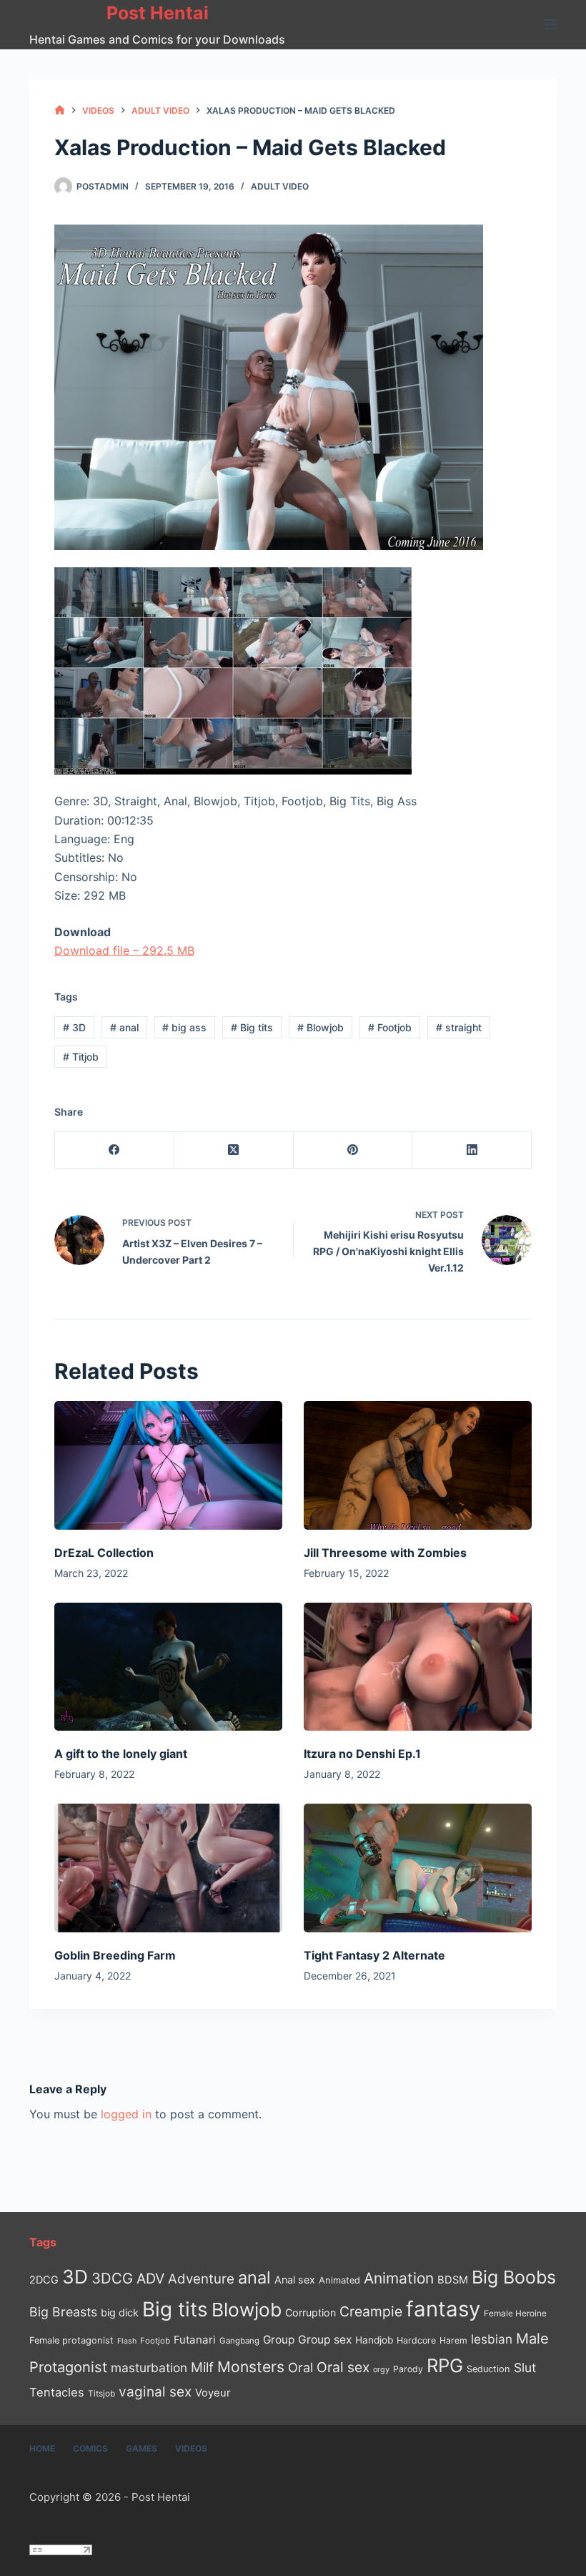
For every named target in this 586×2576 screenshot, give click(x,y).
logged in (126, 2114)
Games (141, 2448)
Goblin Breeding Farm (115, 1955)
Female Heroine (515, 2314)
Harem (453, 2340)
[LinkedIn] (472, 1150)
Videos (191, 2448)
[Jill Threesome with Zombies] (418, 1465)
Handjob (374, 2340)
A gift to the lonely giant (121, 1754)
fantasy (443, 2309)
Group (279, 2340)
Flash (127, 2341)
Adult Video (280, 186)
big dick (120, 2312)
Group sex (325, 2340)
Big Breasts (63, 2312)
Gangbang (239, 2341)
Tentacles (57, 2392)
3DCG (112, 2278)
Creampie (371, 2311)
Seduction (488, 2369)
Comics (90, 2448)
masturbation (149, 2368)
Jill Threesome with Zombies (385, 1553)
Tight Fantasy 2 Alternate (374, 1955)
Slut (525, 2368)
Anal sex (295, 2280)
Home (42, 2448)
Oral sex (343, 2367)
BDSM (453, 2280)
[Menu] (550, 24)
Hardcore (416, 2340)
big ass (184, 1027)
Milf (202, 2368)
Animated (339, 2280)
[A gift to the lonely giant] (168, 1667)
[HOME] (60, 110)
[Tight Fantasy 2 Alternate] (418, 1868)
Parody (408, 2369)
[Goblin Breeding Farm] (168, 1868)
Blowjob (321, 1027)
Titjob (81, 1057)
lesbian (492, 2339)
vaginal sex (155, 2392)
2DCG (44, 2280)
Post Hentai (158, 13)
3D (74, 1027)
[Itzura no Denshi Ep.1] (418, 1667)
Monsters (251, 2367)
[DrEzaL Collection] (168, 1465)
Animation (399, 2278)
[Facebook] (115, 1150)
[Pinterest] (353, 1150)
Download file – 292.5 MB (124, 950)
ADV (150, 2278)
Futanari (195, 2340)
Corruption (311, 2312)
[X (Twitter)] (234, 1150)
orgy (381, 2369)
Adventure (201, 2279)
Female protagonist (71, 2340)
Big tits (252, 1027)
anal (124, 1027)
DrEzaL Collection (104, 1553)
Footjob (390, 1027)
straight (459, 1027)
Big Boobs (514, 2277)
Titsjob (101, 2394)
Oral (301, 2367)
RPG (445, 2365)
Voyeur (213, 2393)
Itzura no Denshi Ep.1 (362, 1754)
